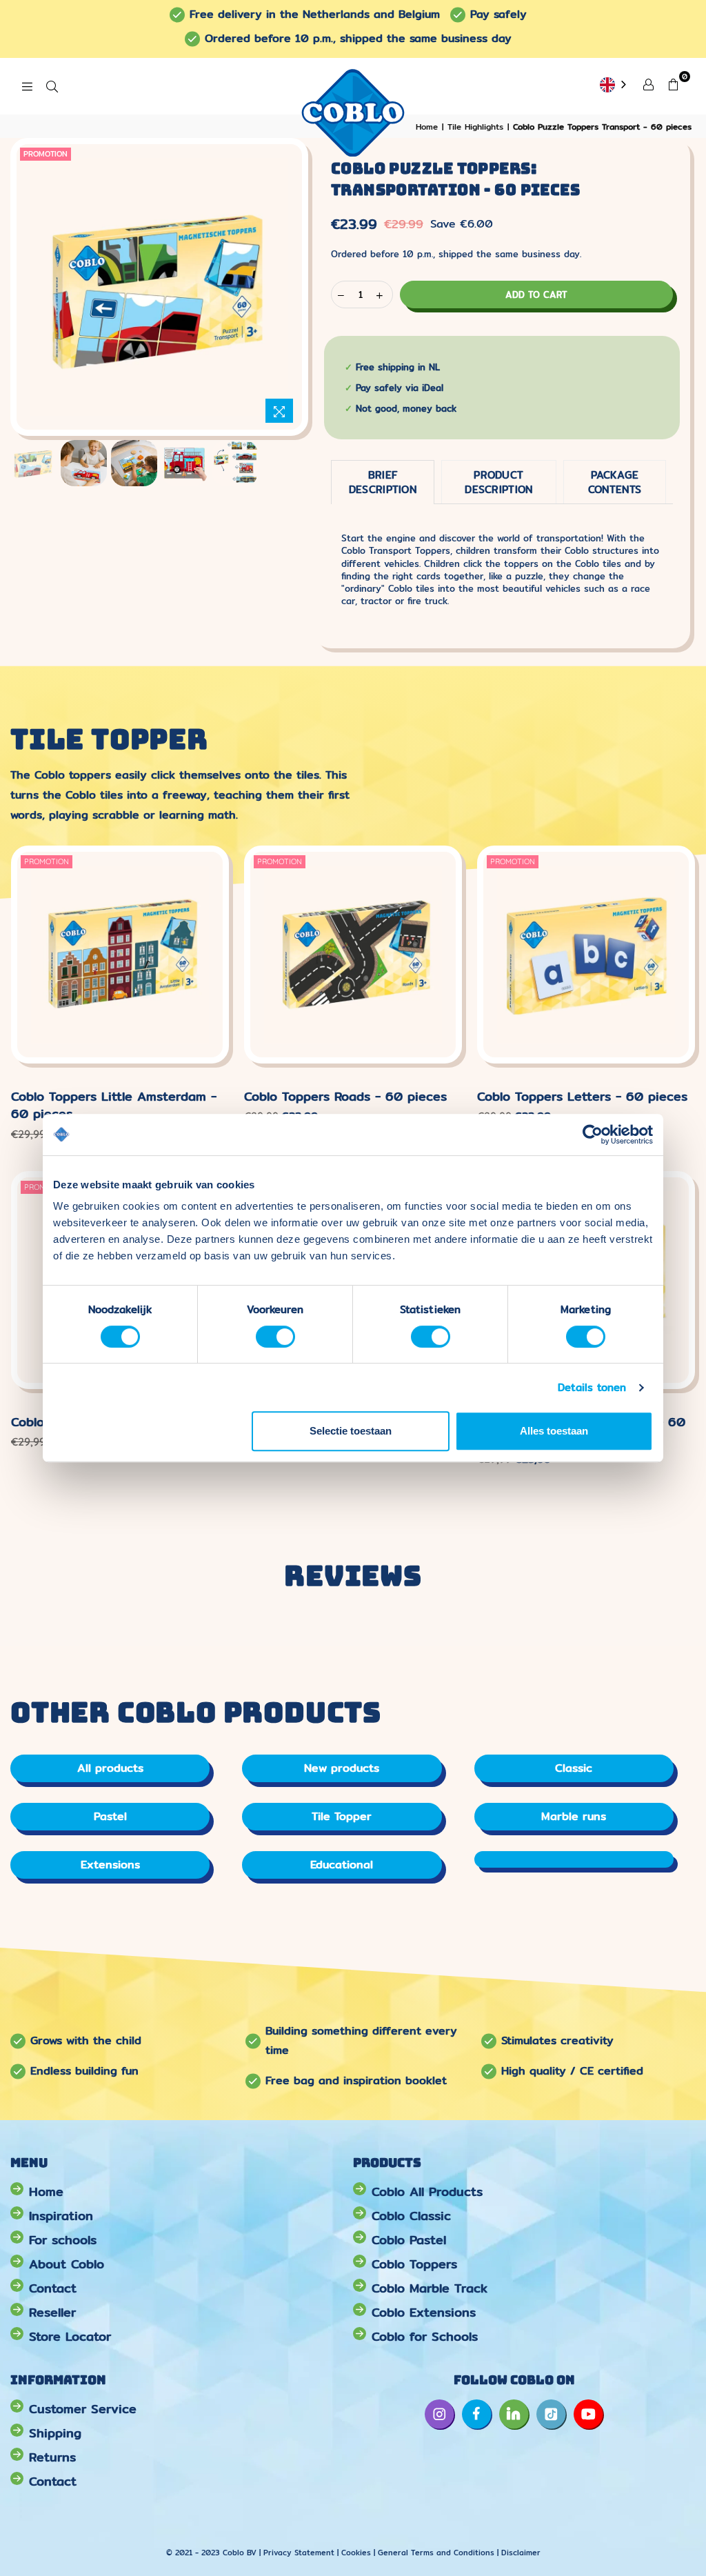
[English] (614, 86)
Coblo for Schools (425, 2336)
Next (276, 287)
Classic (574, 1768)
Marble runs (574, 1816)
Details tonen (592, 1387)
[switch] (275, 1337)
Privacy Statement (300, 2553)
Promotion (46, 154)
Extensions (110, 1865)
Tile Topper (342, 1816)
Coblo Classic (411, 2216)
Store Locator (70, 2336)
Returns (52, 2457)
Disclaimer (521, 2553)
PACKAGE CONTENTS (615, 482)
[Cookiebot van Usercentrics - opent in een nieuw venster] (593, 1135)
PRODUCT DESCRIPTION (498, 482)
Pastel (110, 1816)
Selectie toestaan (351, 1431)
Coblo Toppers (414, 2264)
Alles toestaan (554, 1431)
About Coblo (67, 2264)
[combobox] (614, 86)
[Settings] (648, 83)
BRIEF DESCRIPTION (383, 482)
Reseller (52, 2312)
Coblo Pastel (409, 2240)
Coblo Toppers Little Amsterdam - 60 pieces (114, 1105)
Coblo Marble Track (430, 2288)
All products (110, 1768)
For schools (63, 2240)
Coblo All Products (427, 2191)
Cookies (356, 2553)
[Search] (52, 86)
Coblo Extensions (424, 2312)
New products (342, 1768)
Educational (342, 1865)
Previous (42, 287)
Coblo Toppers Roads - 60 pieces (345, 1096)
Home (46, 2191)
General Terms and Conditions (436, 2553)
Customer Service (83, 2409)
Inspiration (61, 2216)
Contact (53, 2288)
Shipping (55, 2433)
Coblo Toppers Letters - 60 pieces (582, 1096)
